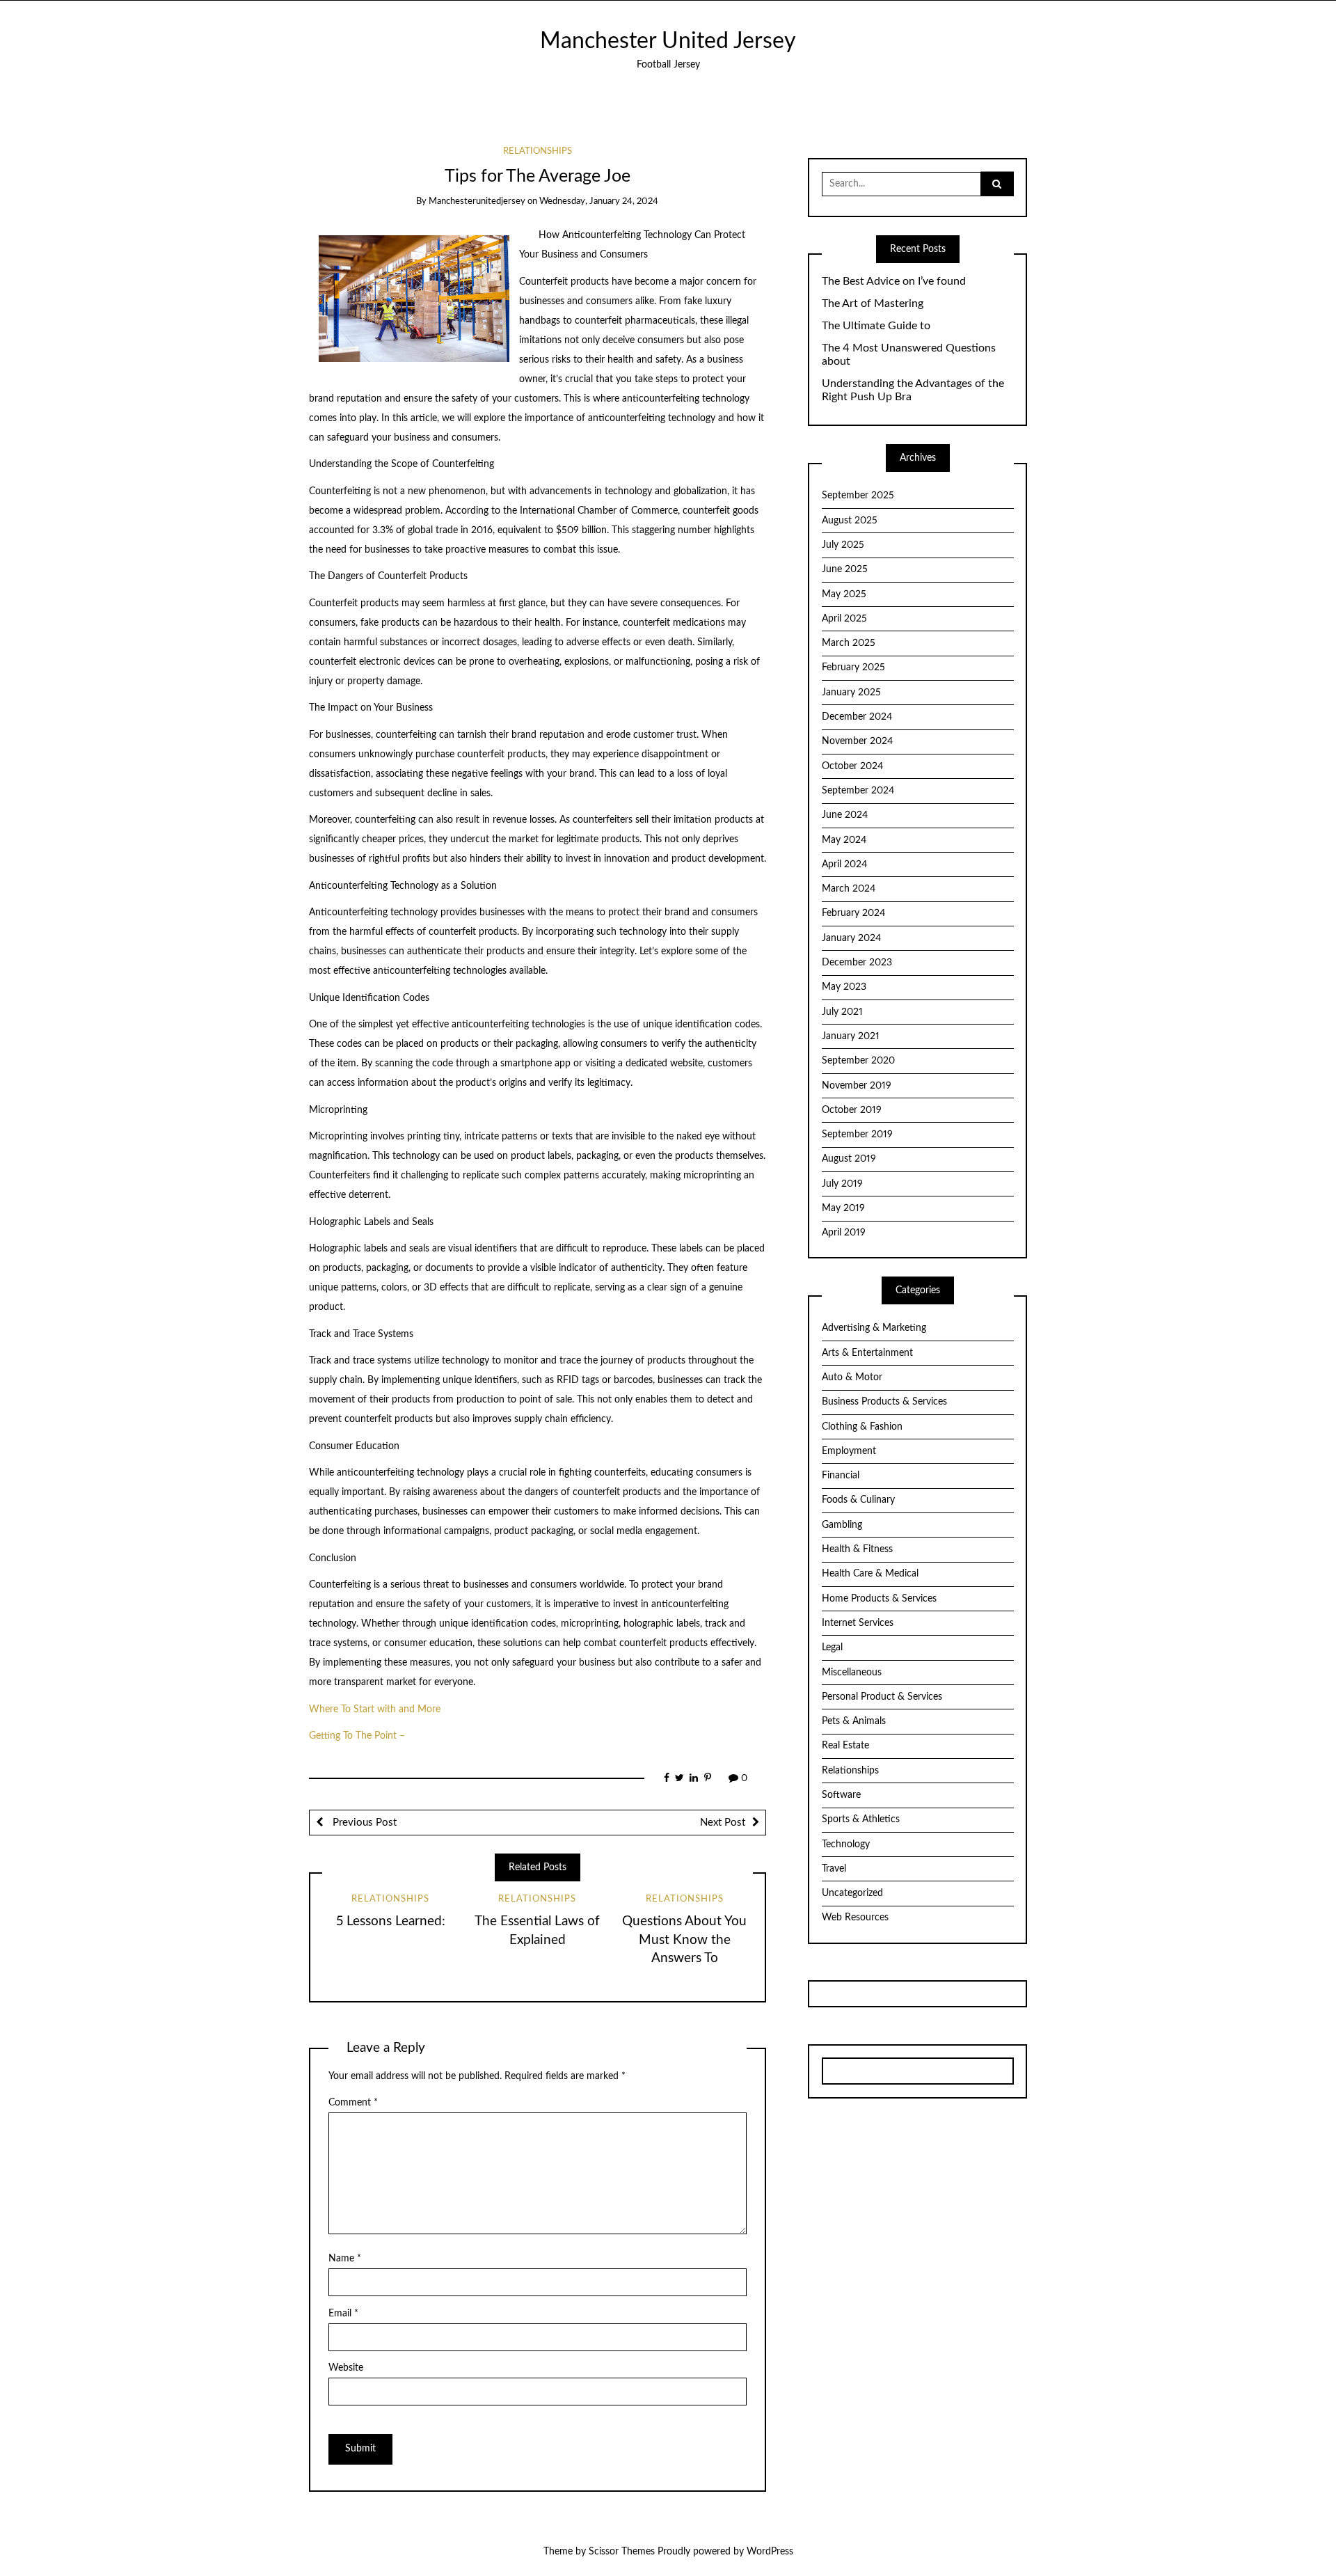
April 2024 (844, 864)
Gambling (842, 1525)
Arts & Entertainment (867, 1353)
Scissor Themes (622, 2552)
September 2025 (858, 496)
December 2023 (857, 963)
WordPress (770, 2552)
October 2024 (852, 766)
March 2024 (849, 889)
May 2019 (843, 1208)
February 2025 (853, 667)
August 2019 (849, 1159)
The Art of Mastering (873, 303)
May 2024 (844, 840)
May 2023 (844, 987)
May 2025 (844, 594)
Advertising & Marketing (874, 1328)
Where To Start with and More (375, 1709)
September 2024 (858, 791)
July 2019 (842, 1184)
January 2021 (851, 1036)
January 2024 (851, 938)
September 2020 (858, 1061)
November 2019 (857, 1086)
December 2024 (857, 717)
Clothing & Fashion (862, 1427)
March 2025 (849, 643)
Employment (849, 1451)
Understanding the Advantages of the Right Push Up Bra (913, 390)
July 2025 (843, 545)
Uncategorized (852, 1893)
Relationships (538, 151)
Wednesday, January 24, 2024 (599, 202)
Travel (834, 1869)
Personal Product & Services (882, 1697)
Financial (841, 1476)
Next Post (723, 1823)
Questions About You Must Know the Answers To (684, 1940)
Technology (846, 1844)
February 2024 (853, 913)
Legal (832, 1647)
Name (345, 2259)
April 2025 (844, 619)
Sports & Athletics (861, 1819)
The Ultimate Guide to (876, 326)
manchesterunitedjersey (477, 202)
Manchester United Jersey (668, 41)
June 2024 (845, 815)
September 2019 (857, 1135)
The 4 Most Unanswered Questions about (909, 355)
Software (841, 1795)
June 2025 (845, 569)
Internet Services (858, 1623)
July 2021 (842, 1012)
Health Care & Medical (870, 1574)
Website (346, 2368)
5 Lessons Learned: (391, 1921)
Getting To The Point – (357, 1736)
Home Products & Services (879, 1599)
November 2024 (857, 741)
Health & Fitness (857, 1549)
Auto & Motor (852, 1377)
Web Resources (855, 1918)
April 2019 (844, 1233)
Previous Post (363, 1823)
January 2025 (851, 693)
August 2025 (850, 521)
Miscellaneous (852, 1673)
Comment (353, 2103)
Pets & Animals (854, 1721)
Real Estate (845, 1746)
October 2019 (852, 1110)
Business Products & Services (884, 1402)
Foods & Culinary (858, 1500)
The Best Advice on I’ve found (894, 281)
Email (343, 2314)
